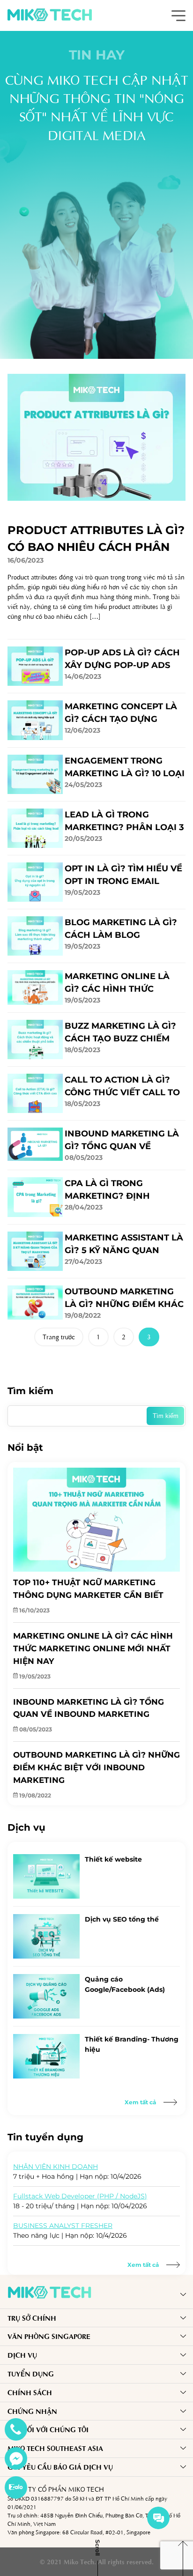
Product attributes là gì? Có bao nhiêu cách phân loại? (96, 539)
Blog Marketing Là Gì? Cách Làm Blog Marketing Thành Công (123, 929)
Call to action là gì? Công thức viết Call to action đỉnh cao (122, 1087)
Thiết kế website (113, 1859)
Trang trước (59, 1336)
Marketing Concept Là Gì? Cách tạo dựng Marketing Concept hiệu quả (121, 713)
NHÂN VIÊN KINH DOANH (56, 2167)
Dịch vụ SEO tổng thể (122, 1919)
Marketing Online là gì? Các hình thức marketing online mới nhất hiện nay (120, 983)
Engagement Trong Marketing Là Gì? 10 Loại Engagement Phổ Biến (125, 768)
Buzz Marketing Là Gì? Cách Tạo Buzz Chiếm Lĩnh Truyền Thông (120, 1033)
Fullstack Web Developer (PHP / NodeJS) (80, 2196)
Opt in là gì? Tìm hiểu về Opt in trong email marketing (123, 876)
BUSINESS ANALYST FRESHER (63, 2226)
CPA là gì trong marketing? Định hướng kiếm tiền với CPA (125, 1190)
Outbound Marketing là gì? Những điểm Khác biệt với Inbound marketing (124, 1299)
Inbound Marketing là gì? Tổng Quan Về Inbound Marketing (122, 1141)
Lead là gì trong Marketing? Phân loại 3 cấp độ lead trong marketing (124, 822)
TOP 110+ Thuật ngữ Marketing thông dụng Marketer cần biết (88, 1589)
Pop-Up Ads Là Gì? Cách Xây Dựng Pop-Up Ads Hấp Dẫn (122, 660)
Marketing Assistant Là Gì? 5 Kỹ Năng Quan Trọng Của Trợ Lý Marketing (124, 1245)
